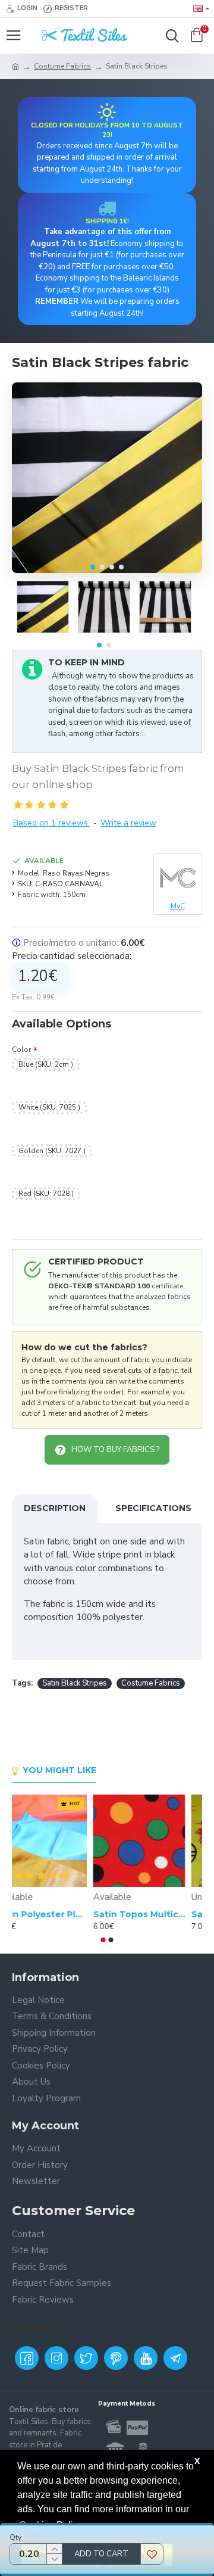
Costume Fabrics (62, 66)
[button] (93, 567)
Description (55, 1508)
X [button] (197, 2461)
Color (21, 1049)
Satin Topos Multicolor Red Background (156, 1914)
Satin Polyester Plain (58, 1914)
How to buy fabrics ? (115, 1450)
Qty (15, 2537)
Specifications (153, 1508)
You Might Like (59, 1770)
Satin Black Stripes (75, 1683)
